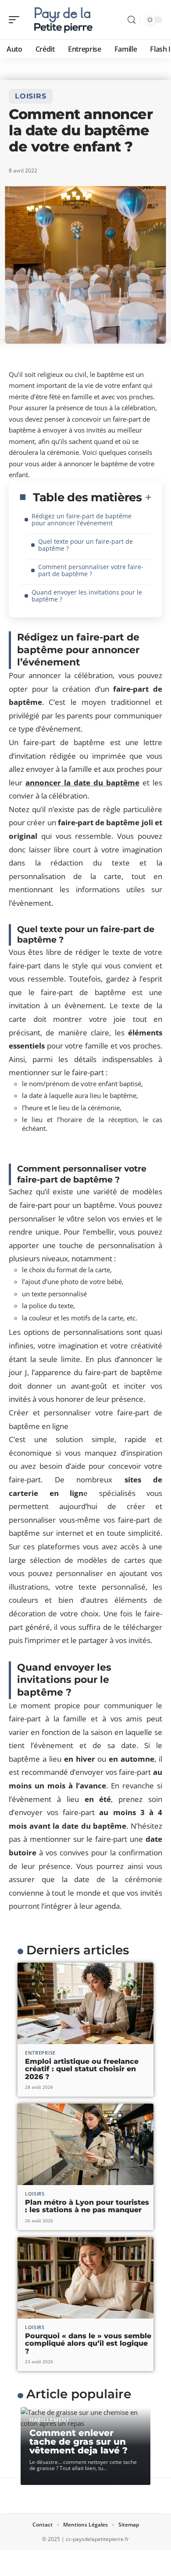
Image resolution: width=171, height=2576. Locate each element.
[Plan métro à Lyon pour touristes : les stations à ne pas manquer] (85, 2144)
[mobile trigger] (16, 20)
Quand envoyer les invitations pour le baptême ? (87, 596)
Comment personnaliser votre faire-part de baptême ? (91, 570)
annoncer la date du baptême (82, 783)
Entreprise (40, 2053)
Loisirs (31, 96)
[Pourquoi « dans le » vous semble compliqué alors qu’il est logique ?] (85, 2278)
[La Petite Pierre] (63, 20)
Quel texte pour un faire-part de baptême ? (85, 545)
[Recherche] (132, 20)
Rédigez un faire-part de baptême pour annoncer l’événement (82, 519)
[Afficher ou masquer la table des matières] (147, 497)
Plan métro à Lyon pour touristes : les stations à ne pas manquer (87, 2206)
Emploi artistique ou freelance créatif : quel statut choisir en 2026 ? (82, 2069)
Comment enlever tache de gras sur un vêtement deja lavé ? (78, 2442)
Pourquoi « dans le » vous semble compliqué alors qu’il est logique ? (88, 2344)
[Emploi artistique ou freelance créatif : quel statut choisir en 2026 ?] (85, 2003)
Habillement (50, 2420)
